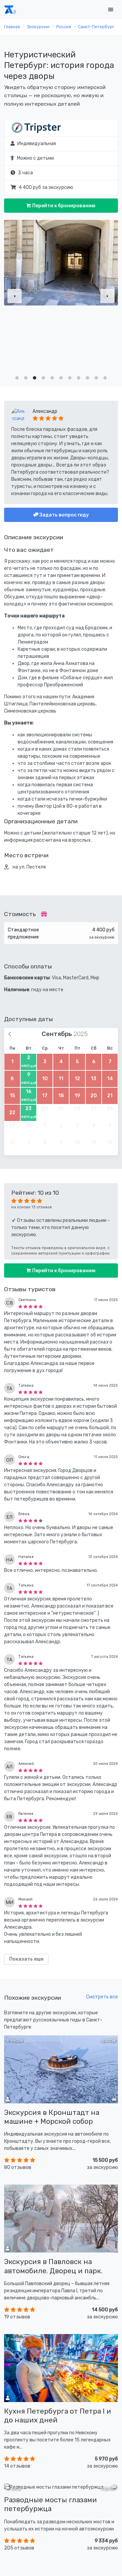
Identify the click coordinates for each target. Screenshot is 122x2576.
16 (29, 1095)
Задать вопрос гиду (64, 515)
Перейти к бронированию (63, 206)
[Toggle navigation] (110, 10)
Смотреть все (102, 1997)
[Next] (107, 296)
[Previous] (15, 296)
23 (29, 1112)
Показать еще (26, 1959)
